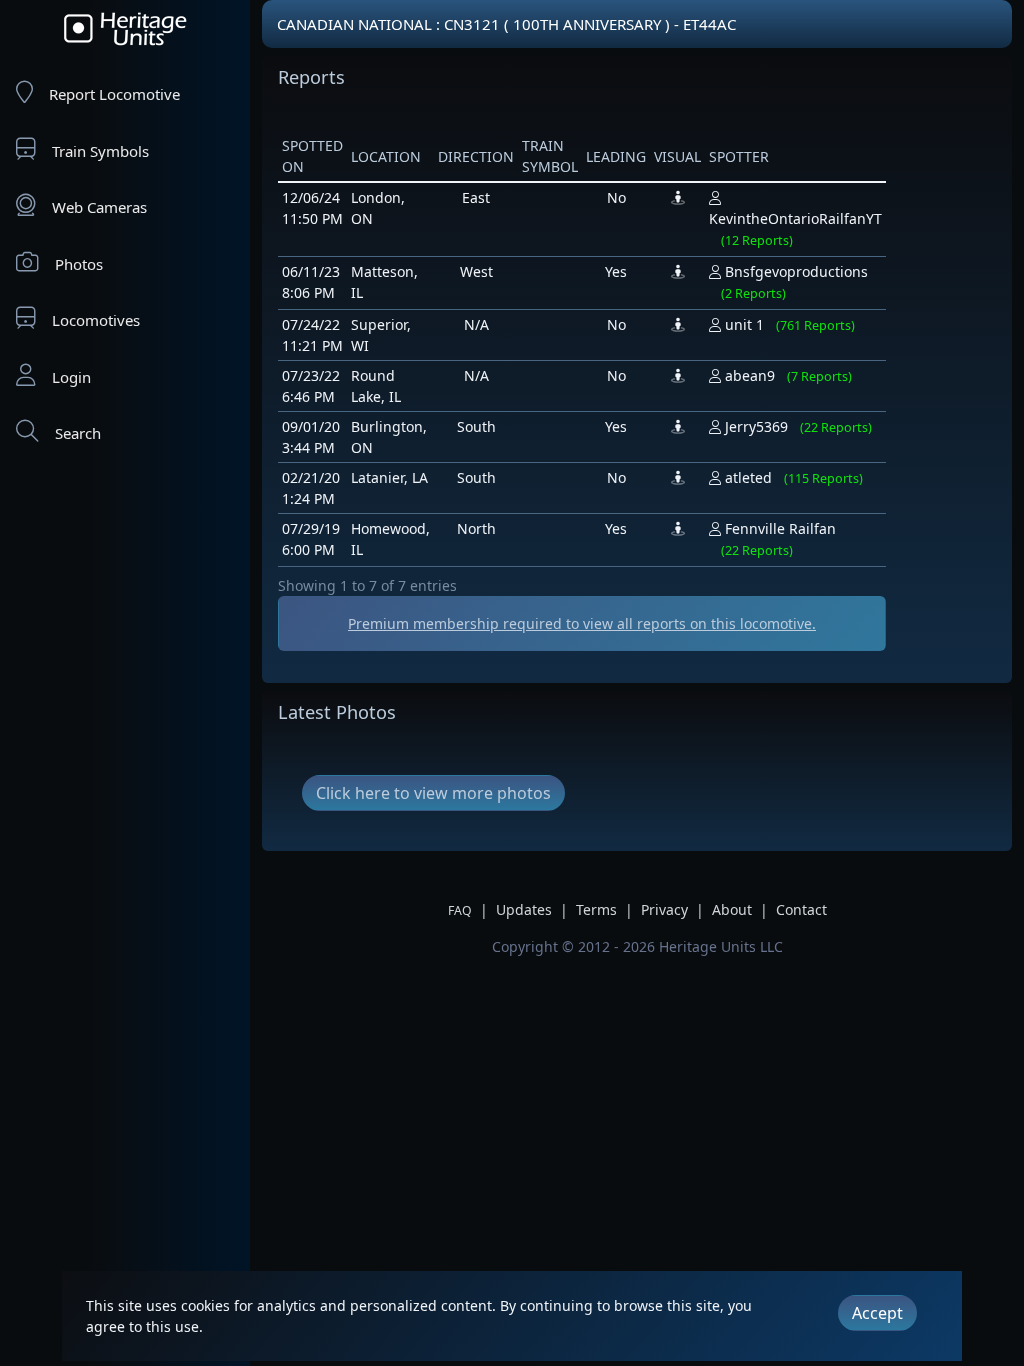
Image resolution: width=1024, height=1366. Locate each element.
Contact (801, 909)
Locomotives (96, 320)
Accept (877, 1313)
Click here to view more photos (433, 793)
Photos (79, 264)
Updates (524, 909)
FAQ (460, 910)
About (732, 909)
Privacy (664, 909)
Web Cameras (99, 207)
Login (71, 377)
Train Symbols (100, 151)
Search (78, 433)
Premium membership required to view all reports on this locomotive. (582, 623)
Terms (596, 909)
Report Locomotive (114, 94)
